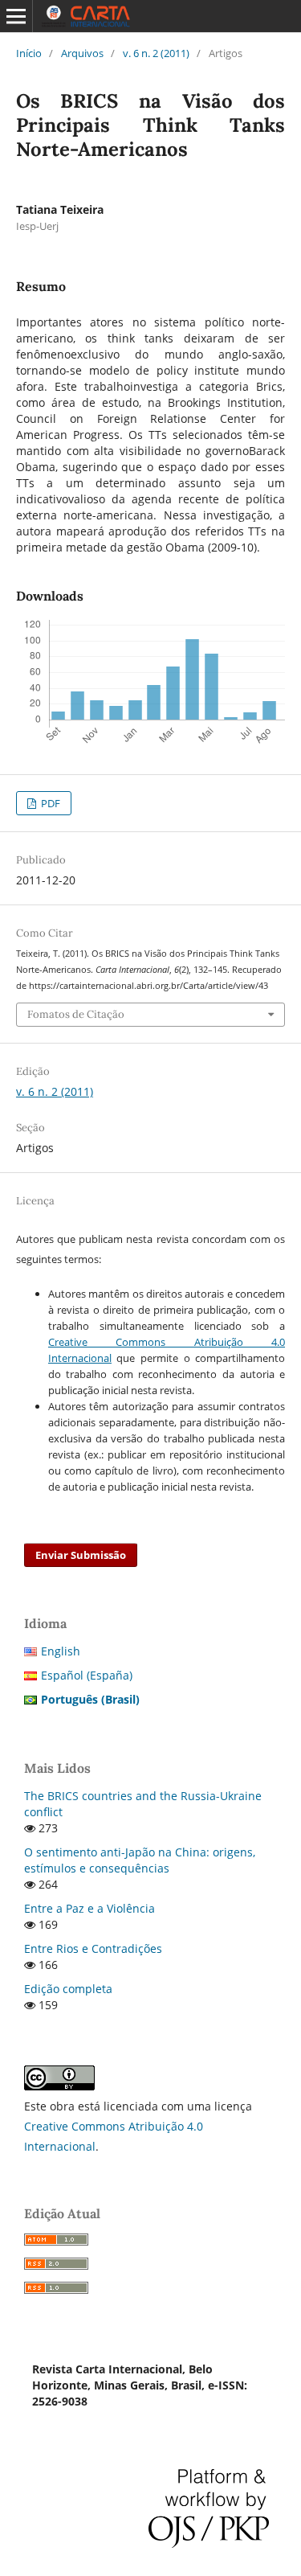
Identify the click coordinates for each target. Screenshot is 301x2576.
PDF (49, 803)
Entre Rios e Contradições (93, 1948)
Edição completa (68, 1989)
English (61, 1651)
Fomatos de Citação (76, 1014)
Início (29, 53)
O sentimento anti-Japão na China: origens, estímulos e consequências (140, 1860)
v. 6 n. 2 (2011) (156, 53)
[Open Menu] (16, 16)
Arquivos (82, 53)
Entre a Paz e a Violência (89, 1908)
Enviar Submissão (81, 1555)
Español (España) (87, 1675)
